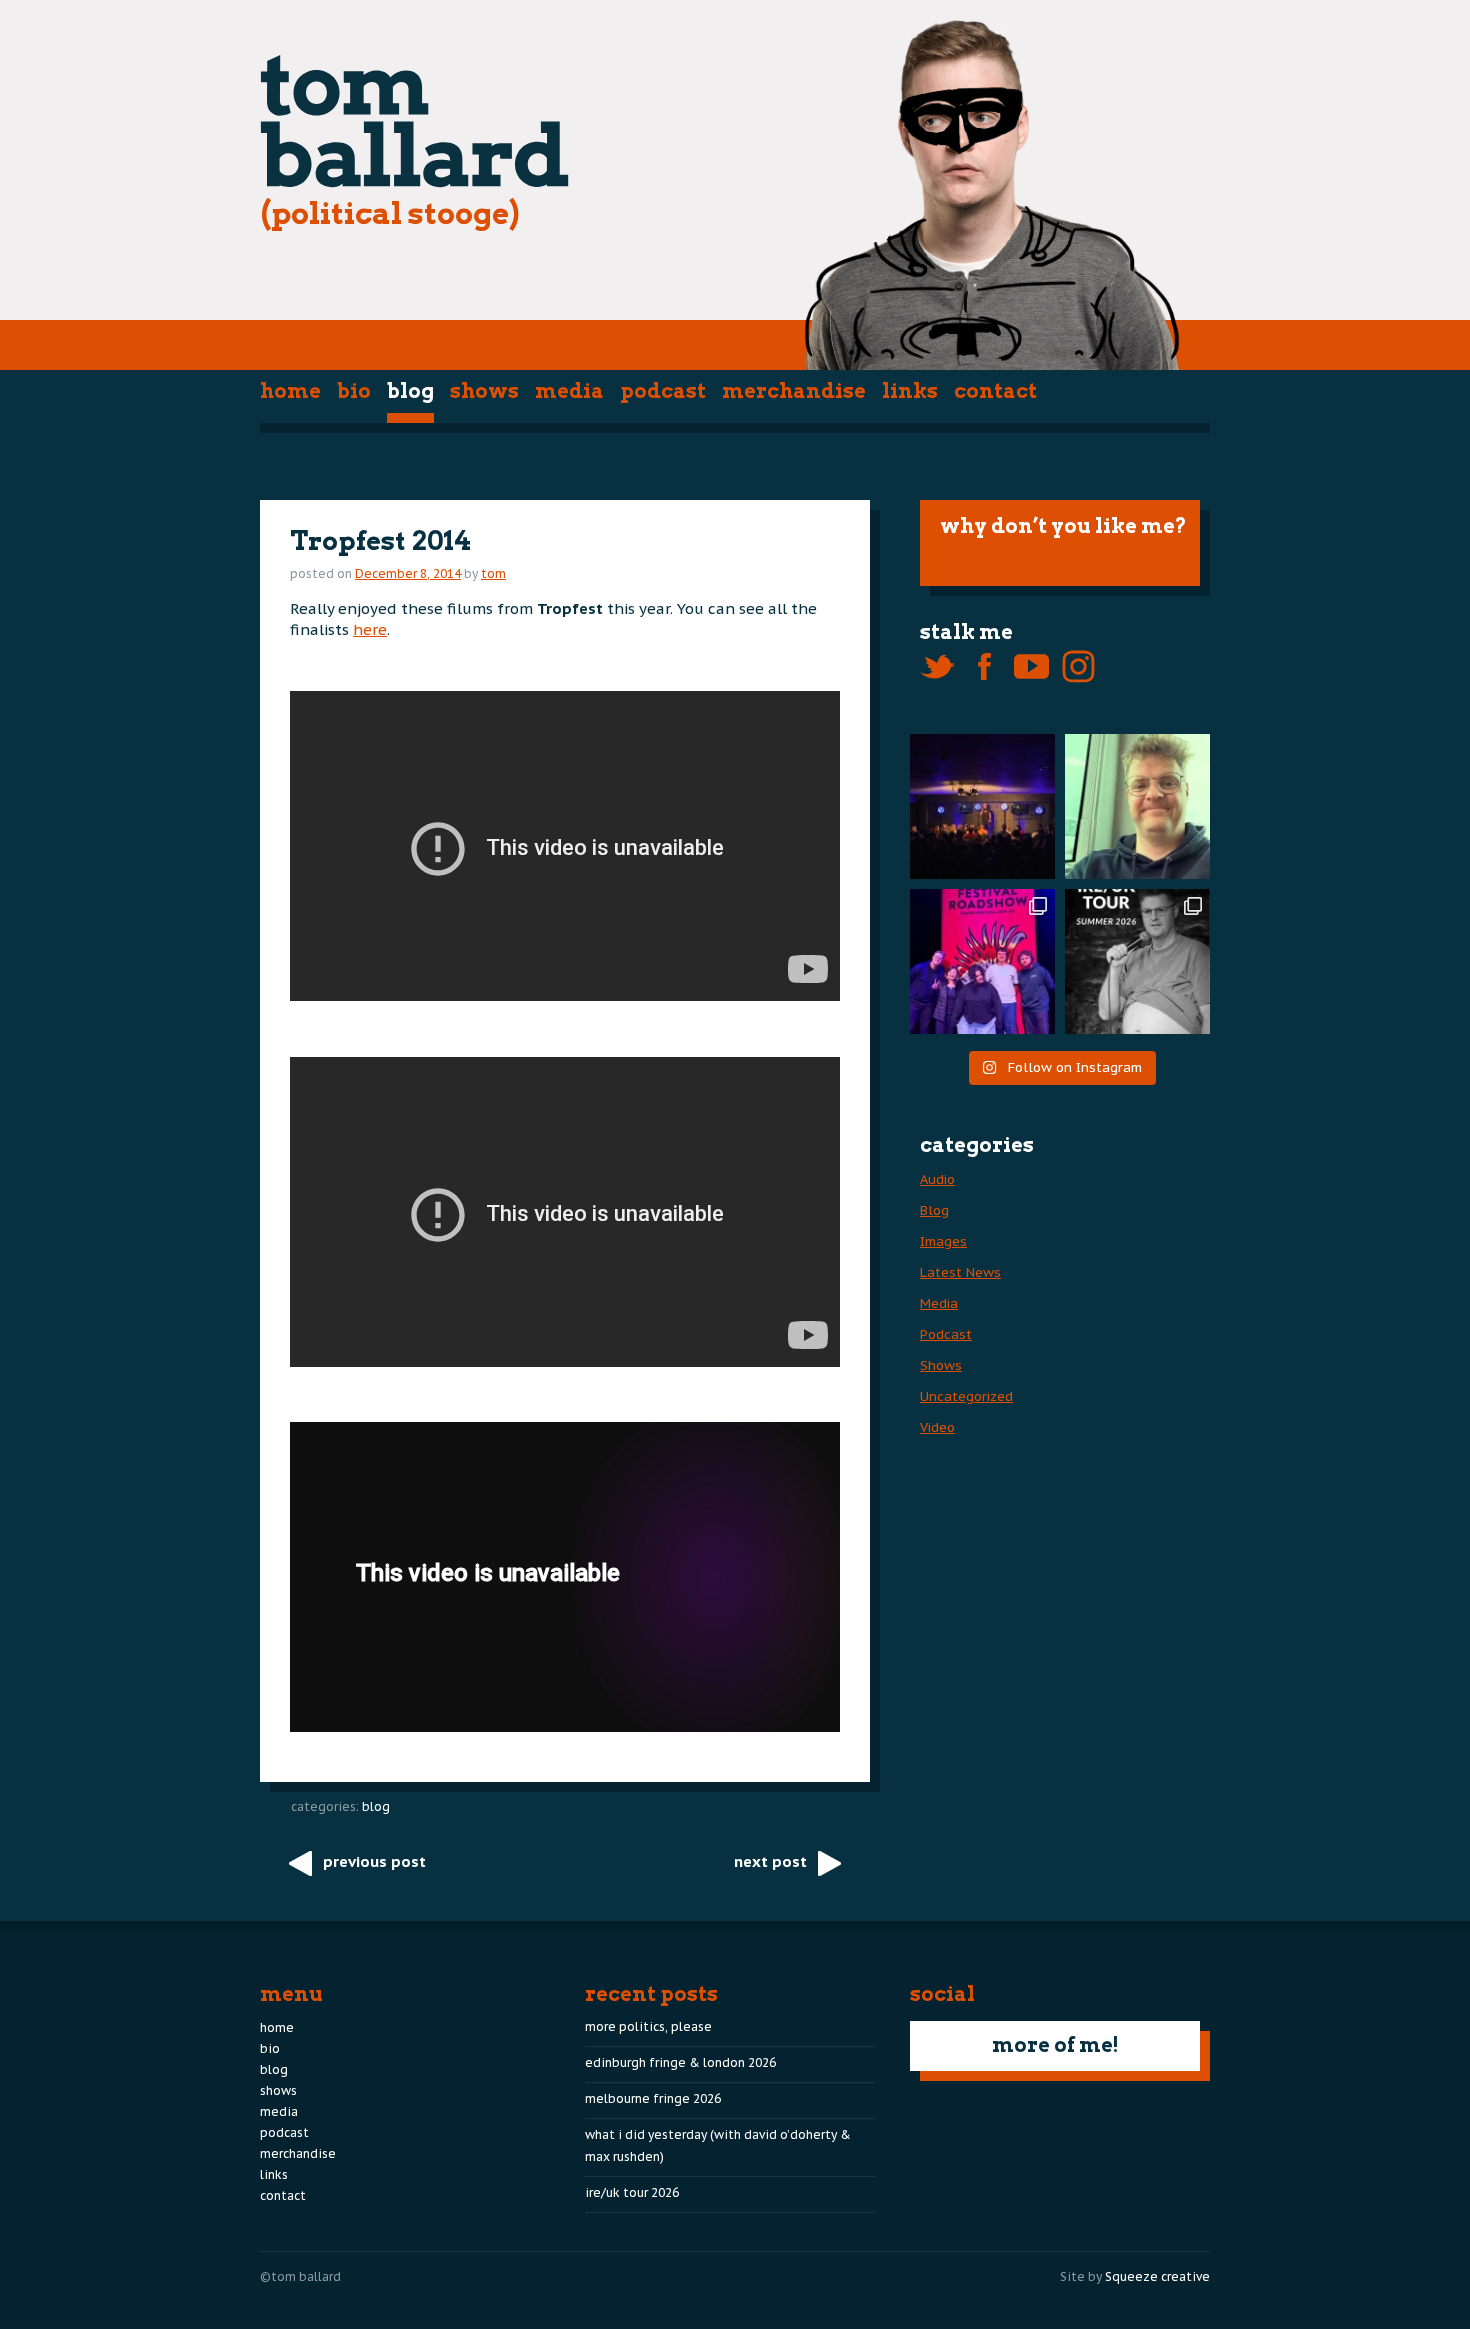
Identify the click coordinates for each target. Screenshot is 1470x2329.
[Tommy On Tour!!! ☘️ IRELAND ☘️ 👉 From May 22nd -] (1137, 961)
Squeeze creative (1157, 2276)
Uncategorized (966, 1396)
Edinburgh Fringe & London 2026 (680, 2062)
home (290, 391)
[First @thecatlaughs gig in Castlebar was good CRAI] (982, 806)
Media (569, 391)
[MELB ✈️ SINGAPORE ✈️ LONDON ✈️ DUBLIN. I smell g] (1137, 806)
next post (770, 1861)
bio (354, 391)
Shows (484, 391)
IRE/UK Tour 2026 (632, 2192)
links (910, 391)
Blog (410, 391)
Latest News (960, 1272)
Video (937, 1427)
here (370, 629)
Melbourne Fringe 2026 (653, 2098)
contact (995, 391)
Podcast (663, 391)
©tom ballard (300, 2276)
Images (943, 1241)
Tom (493, 573)
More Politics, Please (648, 2026)
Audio (937, 1179)
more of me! (1055, 2045)
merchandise (794, 391)
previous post (374, 1861)
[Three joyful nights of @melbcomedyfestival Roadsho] (982, 961)
